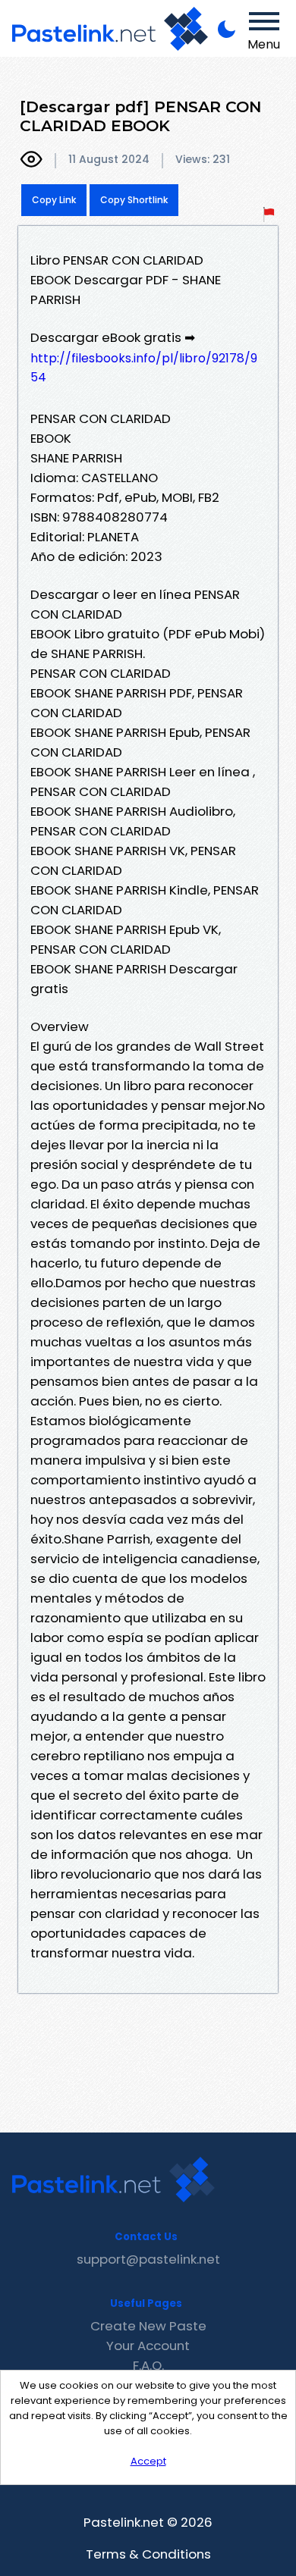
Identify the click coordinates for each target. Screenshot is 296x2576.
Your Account (148, 2346)
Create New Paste (148, 2326)
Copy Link (54, 200)
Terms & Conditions (148, 2554)
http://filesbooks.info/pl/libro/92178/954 (144, 368)
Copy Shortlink (134, 200)
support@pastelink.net (148, 2259)
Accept (148, 2461)
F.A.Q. (148, 2365)
